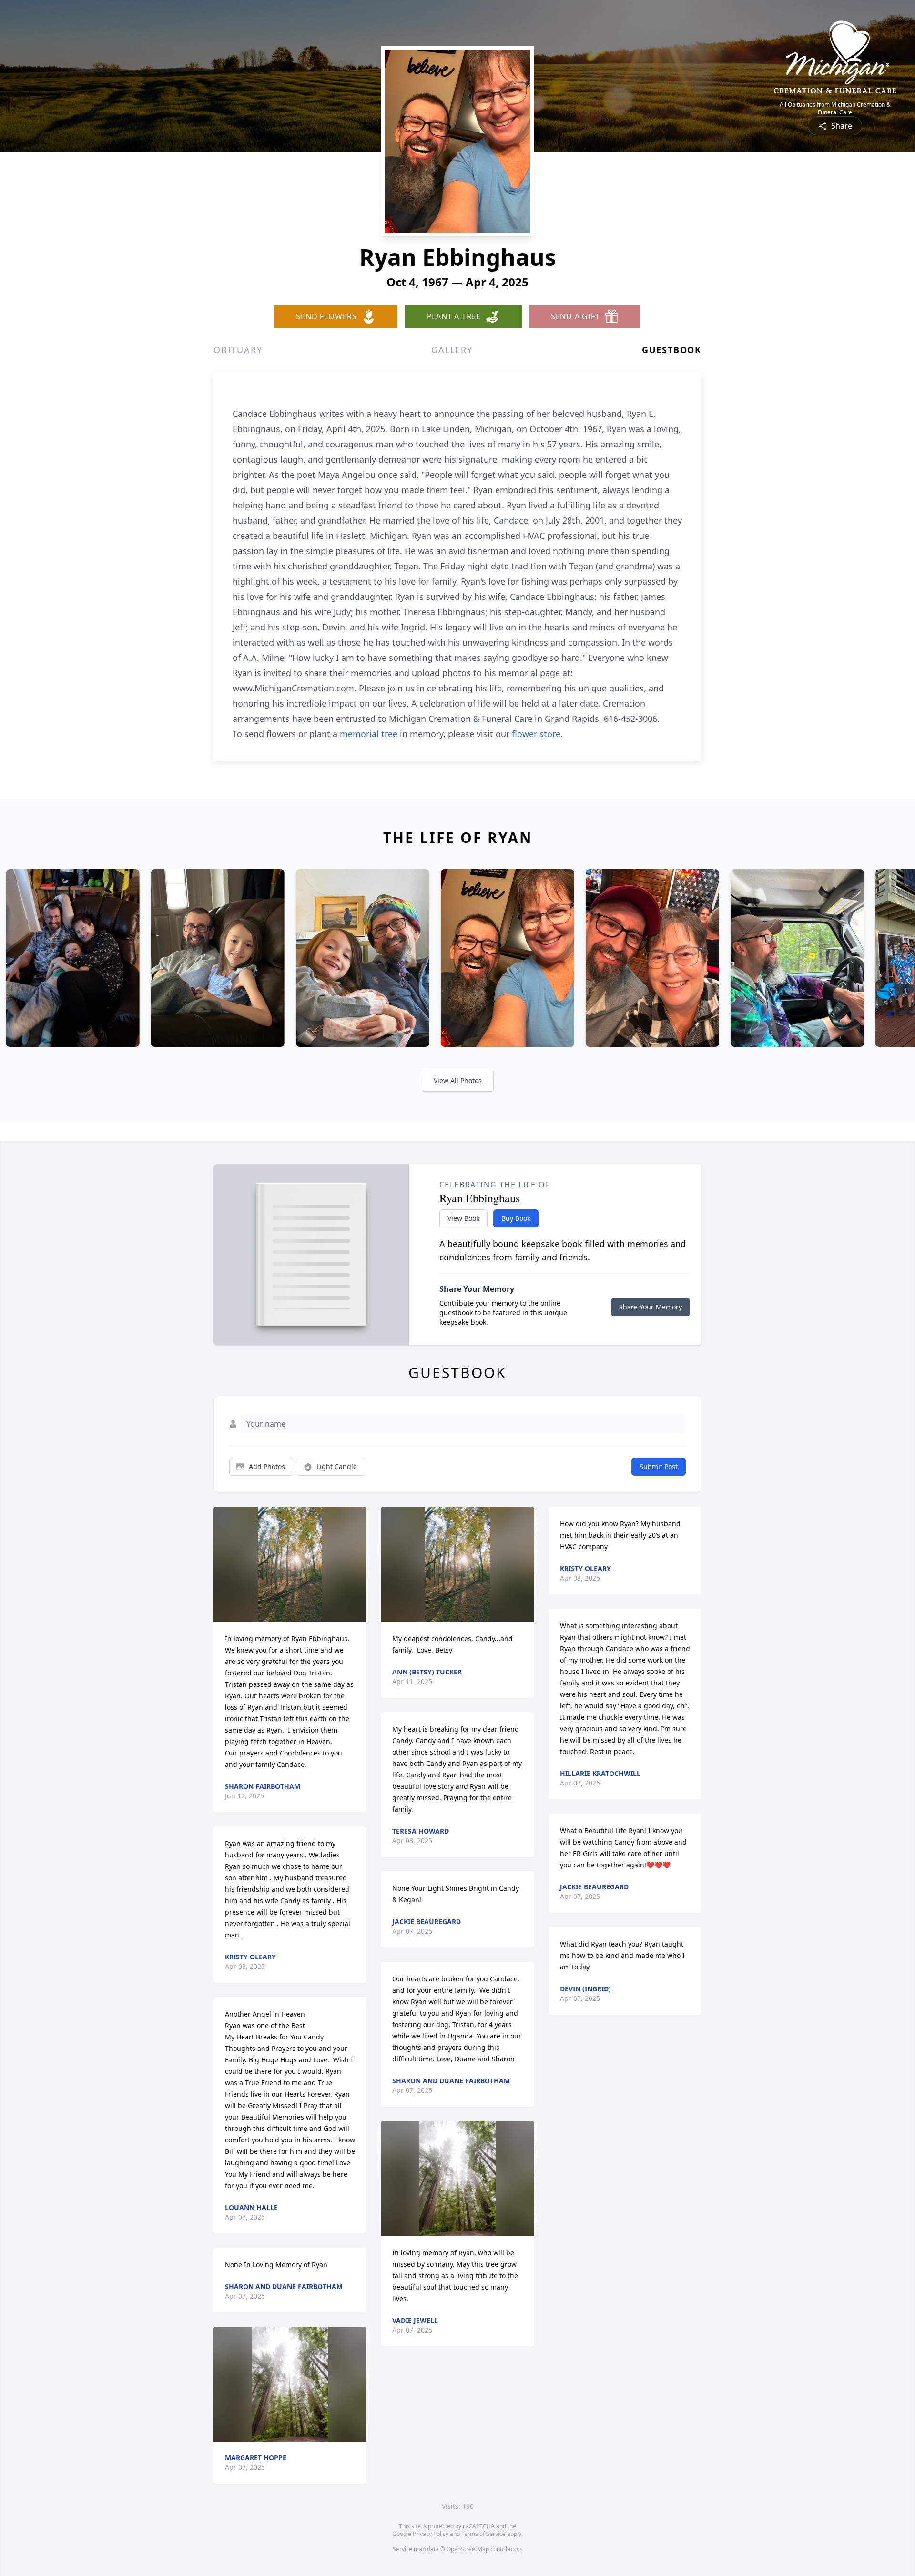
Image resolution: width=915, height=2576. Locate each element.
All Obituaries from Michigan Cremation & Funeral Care (835, 109)
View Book (463, 1218)
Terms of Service (483, 2534)
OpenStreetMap (468, 2549)
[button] (290, 1564)
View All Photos (458, 1080)
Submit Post (659, 1466)
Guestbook (672, 350)
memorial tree (369, 734)
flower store (536, 734)
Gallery (452, 350)
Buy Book (516, 1218)
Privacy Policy (431, 2534)
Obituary (238, 350)
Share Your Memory (651, 1307)
